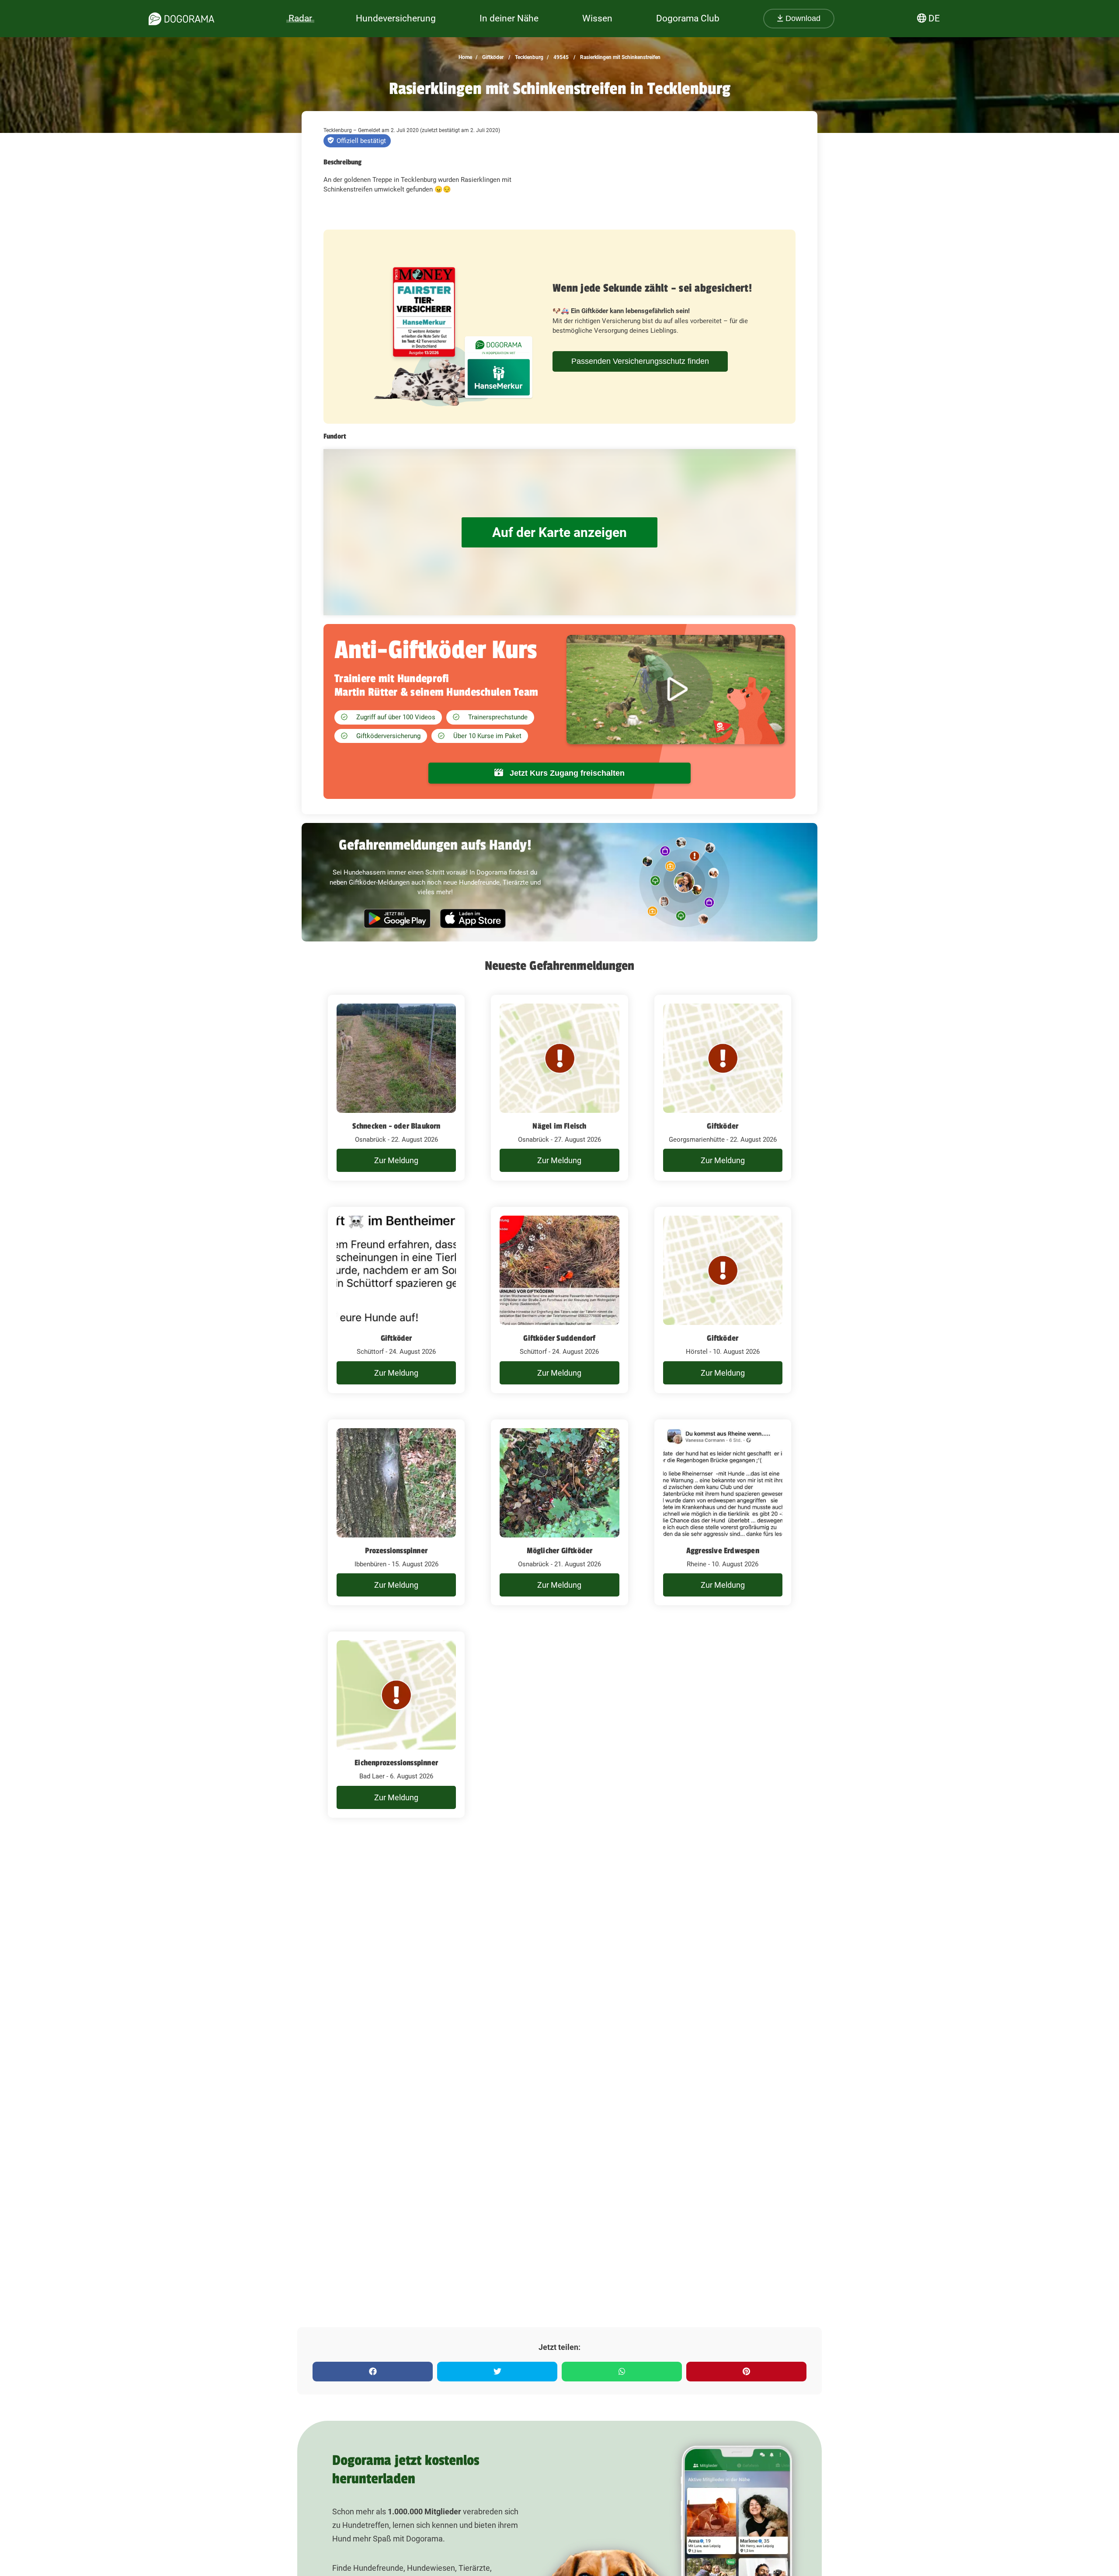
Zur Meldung (396, 1160)
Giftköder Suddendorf (559, 1338)
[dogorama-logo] (181, 19)
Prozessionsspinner (396, 1551)
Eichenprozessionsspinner (396, 1763)
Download (802, 18)
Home (465, 57)
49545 (560, 57)
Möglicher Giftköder (560, 1551)
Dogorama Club (688, 18)
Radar (300, 18)
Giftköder (492, 57)
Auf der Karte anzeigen (559, 532)
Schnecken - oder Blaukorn (396, 1126)
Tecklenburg (528, 57)
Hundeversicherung (396, 18)
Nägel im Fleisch (559, 1126)
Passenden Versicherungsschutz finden (640, 361)
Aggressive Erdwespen (723, 1551)
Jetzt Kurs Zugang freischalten (566, 773)
